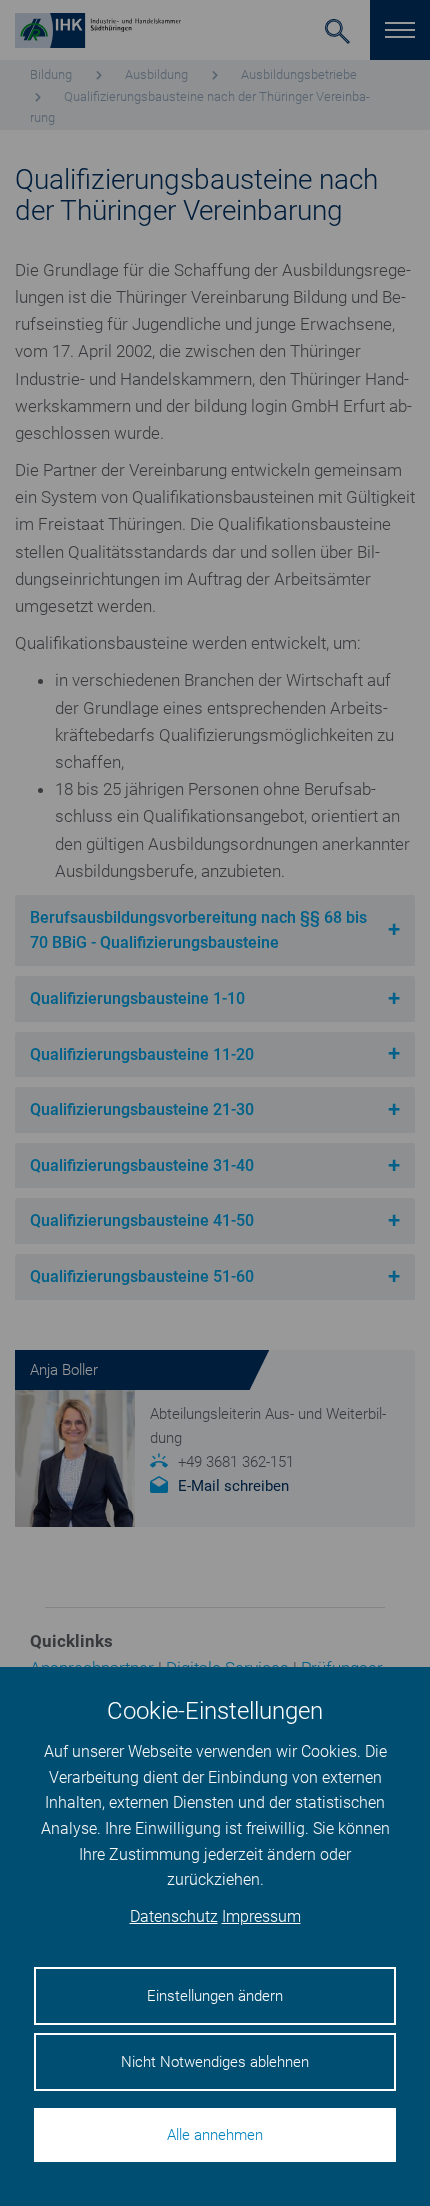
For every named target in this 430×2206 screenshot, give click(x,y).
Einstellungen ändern (215, 1996)
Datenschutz (174, 1916)
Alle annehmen (215, 2135)
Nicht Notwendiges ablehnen (215, 2062)
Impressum (261, 1916)
